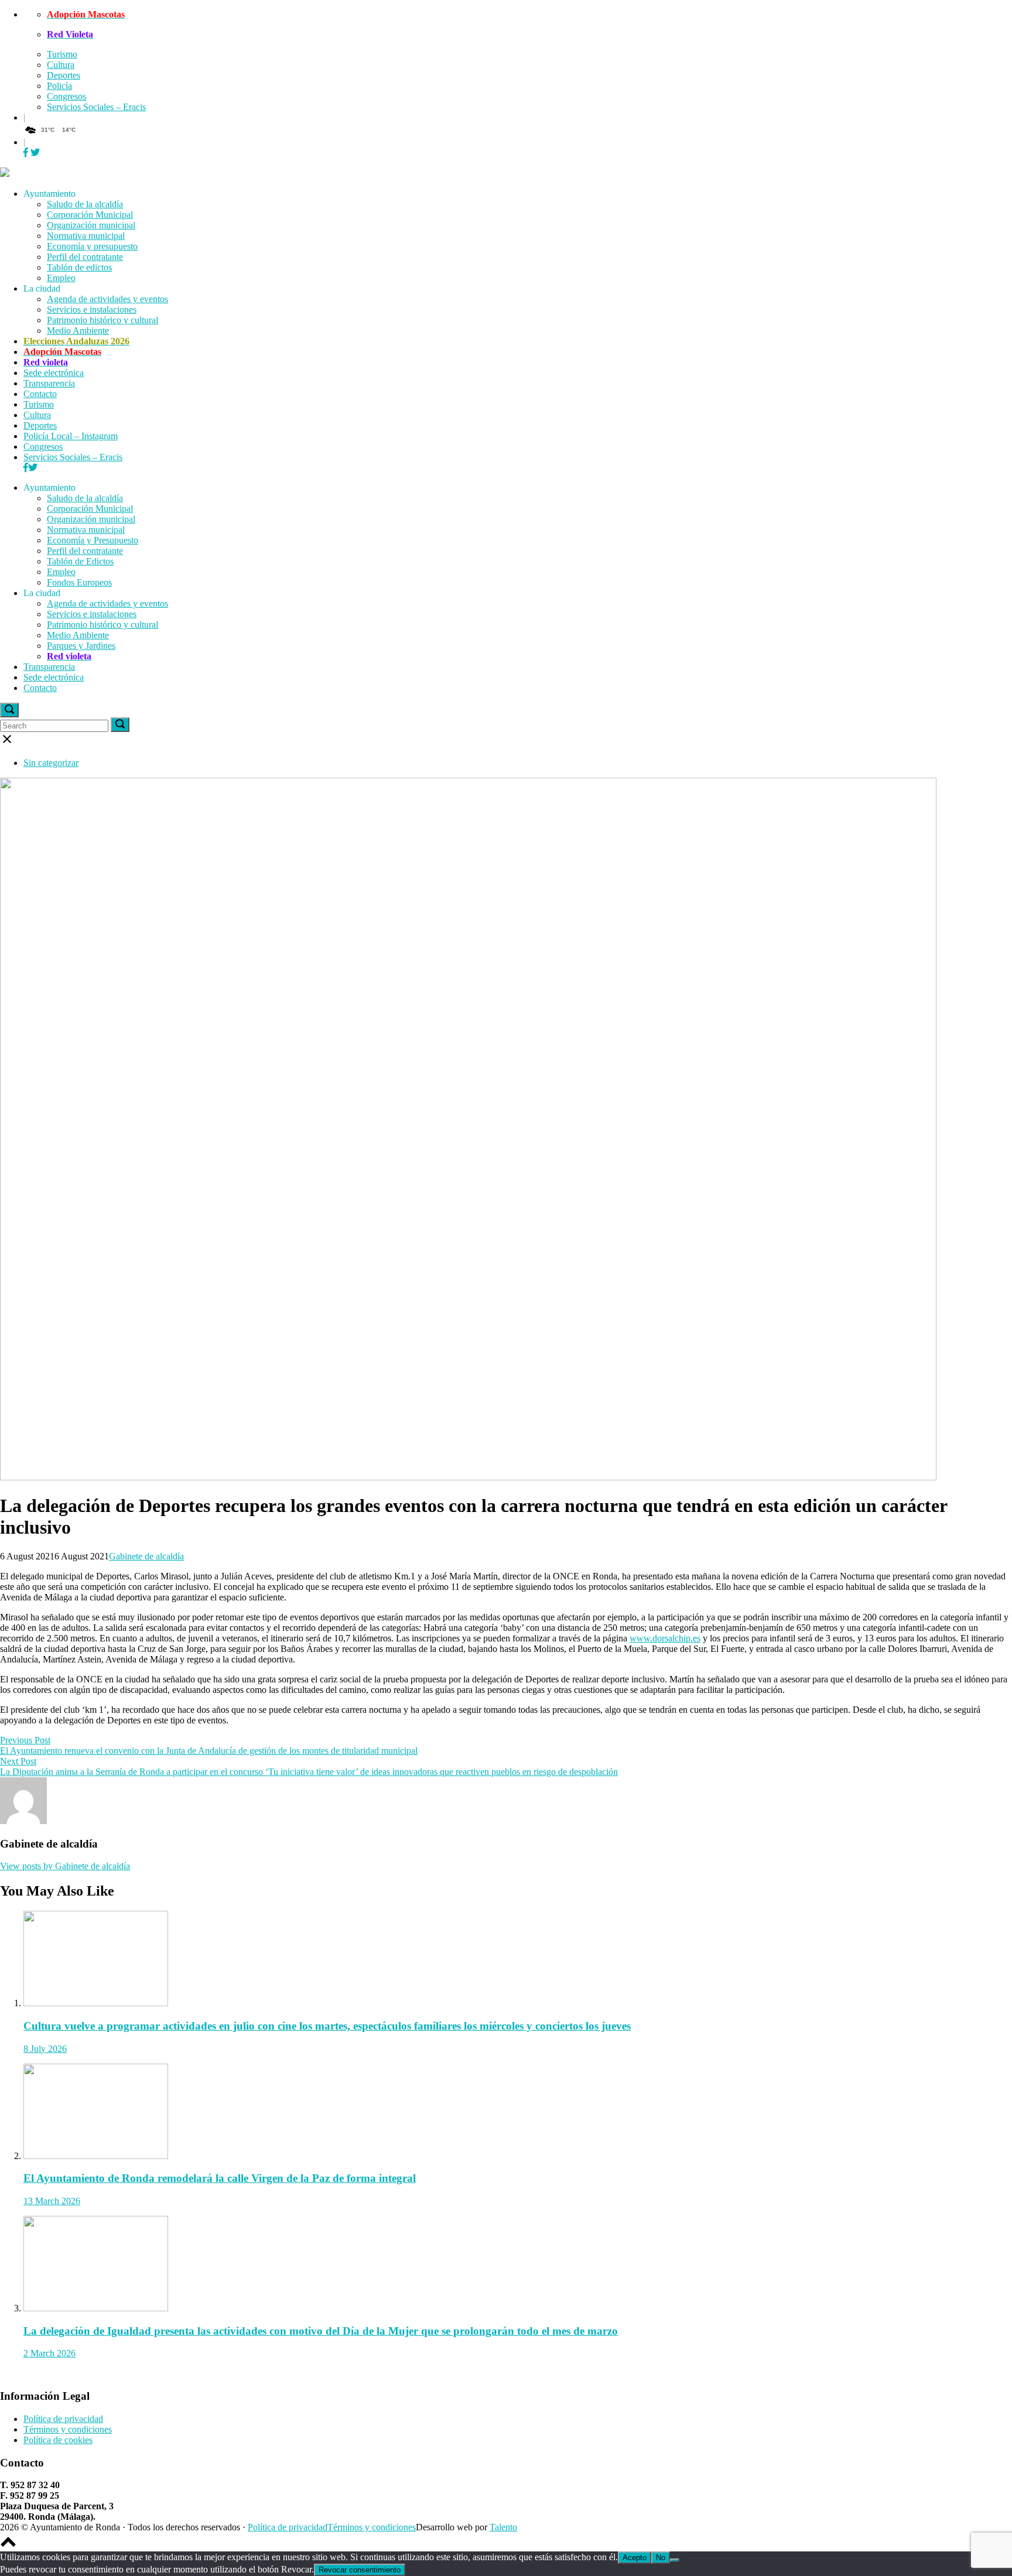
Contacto (40, 394)
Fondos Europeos (79, 582)
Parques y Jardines (81, 646)
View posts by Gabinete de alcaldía (65, 1866)
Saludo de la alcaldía (85, 204)
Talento (503, 2527)
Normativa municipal (86, 236)
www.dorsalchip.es (665, 1638)
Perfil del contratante (85, 257)
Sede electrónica (54, 373)
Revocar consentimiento (360, 2570)
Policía (59, 86)
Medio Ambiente (78, 331)
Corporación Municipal (90, 215)
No (661, 2558)
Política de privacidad (63, 2419)
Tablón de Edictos (80, 561)
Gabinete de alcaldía (146, 1556)
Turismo (62, 54)
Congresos (66, 96)
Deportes (64, 75)
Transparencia (49, 383)
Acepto (635, 2558)
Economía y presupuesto (92, 246)
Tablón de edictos (79, 267)
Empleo (61, 278)
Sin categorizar (51, 763)
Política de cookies (58, 2440)
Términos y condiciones (68, 2429)
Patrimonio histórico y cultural (102, 320)
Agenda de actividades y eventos (107, 299)
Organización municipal (91, 225)
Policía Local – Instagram (71, 436)
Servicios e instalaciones (92, 309)
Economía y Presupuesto (93, 540)
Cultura (61, 65)
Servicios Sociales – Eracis (96, 107)
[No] (675, 2560)
